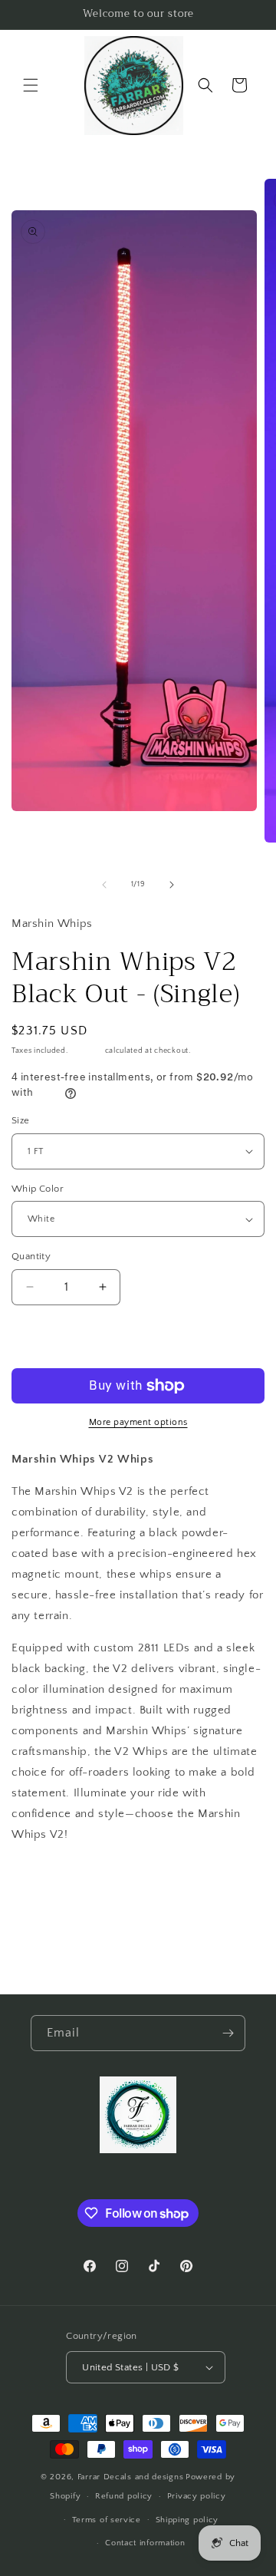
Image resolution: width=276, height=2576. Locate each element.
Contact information (145, 2543)
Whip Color (38, 1189)
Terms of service (107, 2520)
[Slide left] (104, 885)
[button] (31, 85)
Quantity (31, 1256)
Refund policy (124, 2496)
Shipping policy (187, 2520)
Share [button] (41, 1880)
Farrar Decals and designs (131, 2477)
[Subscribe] (228, 2033)
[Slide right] (172, 885)
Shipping (86, 1051)
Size (21, 1120)
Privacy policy (197, 2496)
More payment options (138, 1422)
